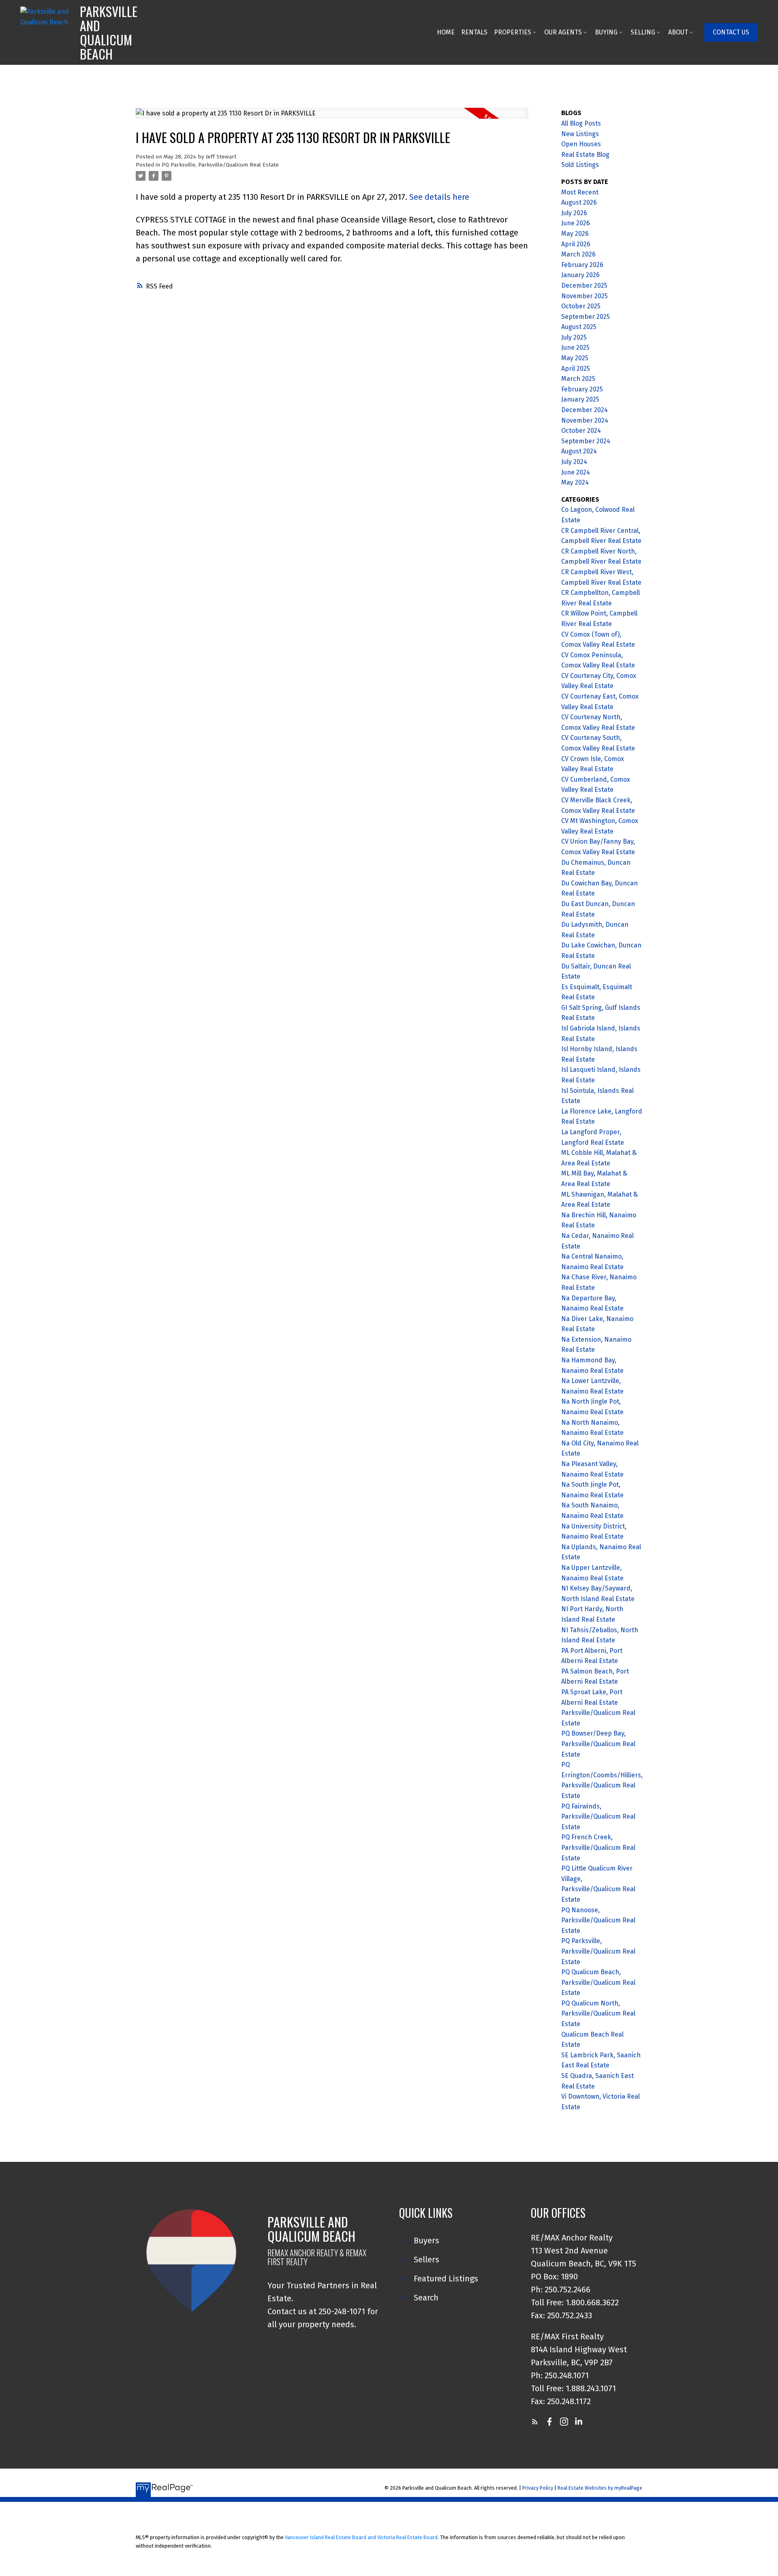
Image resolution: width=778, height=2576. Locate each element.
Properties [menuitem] (513, 32)
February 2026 (582, 265)
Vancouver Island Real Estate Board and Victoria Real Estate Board (361, 2537)
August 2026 (579, 202)
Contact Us (731, 32)
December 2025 (584, 285)
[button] (731, 32)
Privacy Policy (538, 2488)
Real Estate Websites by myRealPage (600, 2488)
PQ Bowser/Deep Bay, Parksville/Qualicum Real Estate (598, 1744)
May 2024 (575, 482)
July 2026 (574, 213)
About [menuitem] (678, 32)
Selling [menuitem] (643, 32)
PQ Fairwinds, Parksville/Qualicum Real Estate (598, 1817)
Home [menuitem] (446, 32)
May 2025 (575, 358)
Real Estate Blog (585, 155)
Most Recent (580, 192)
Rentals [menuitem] (474, 32)
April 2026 (576, 244)
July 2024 (574, 462)
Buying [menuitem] (606, 32)
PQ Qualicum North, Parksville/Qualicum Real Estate (598, 2014)
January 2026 (580, 275)
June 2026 (576, 223)
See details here (439, 197)
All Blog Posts (581, 123)
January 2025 (580, 399)
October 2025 (581, 306)
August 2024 (579, 451)
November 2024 (585, 420)
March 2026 (578, 254)
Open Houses (581, 144)
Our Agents (563, 32)
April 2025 (576, 369)
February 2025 (582, 389)
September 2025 (586, 317)
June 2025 (575, 347)
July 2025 (574, 337)
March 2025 (578, 379)
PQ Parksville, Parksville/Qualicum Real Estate (220, 165)
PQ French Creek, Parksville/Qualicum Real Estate (598, 1847)
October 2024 (581, 431)
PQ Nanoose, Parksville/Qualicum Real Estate (598, 1920)
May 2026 (575, 234)
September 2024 (586, 441)
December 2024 (585, 410)
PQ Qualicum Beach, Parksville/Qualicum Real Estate (598, 1982)
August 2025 (579, 327)
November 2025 (585, 296)
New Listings (580, 134)
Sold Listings (580, 165)
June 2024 (576, 472)
